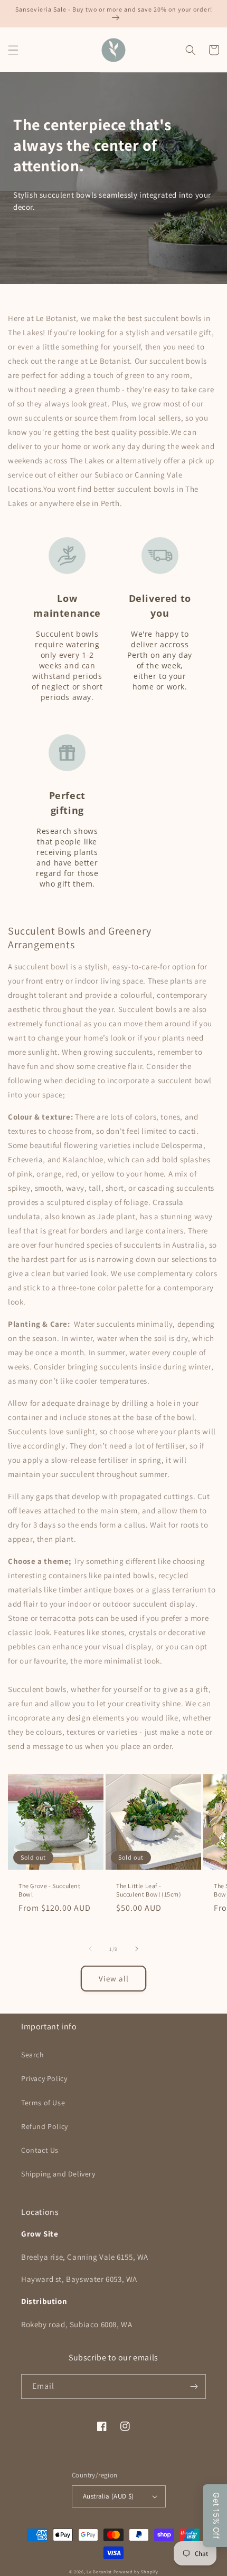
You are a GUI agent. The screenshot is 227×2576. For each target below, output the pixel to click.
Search (33, 2055)
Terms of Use (43, 2103)
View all (114, 1979)
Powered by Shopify (136, 2572)
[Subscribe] (194, 2387)
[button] (13, 50)
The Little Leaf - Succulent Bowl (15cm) (149, 1890)
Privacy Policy (44, 2078)
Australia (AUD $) (108, 2496)
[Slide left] (90, 1949)
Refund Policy (45, 2126)
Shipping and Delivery (58, 2174)
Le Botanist (99, 2572)
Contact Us (40, 2150)
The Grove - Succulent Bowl (50, 1890)
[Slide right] (137, 1949)
